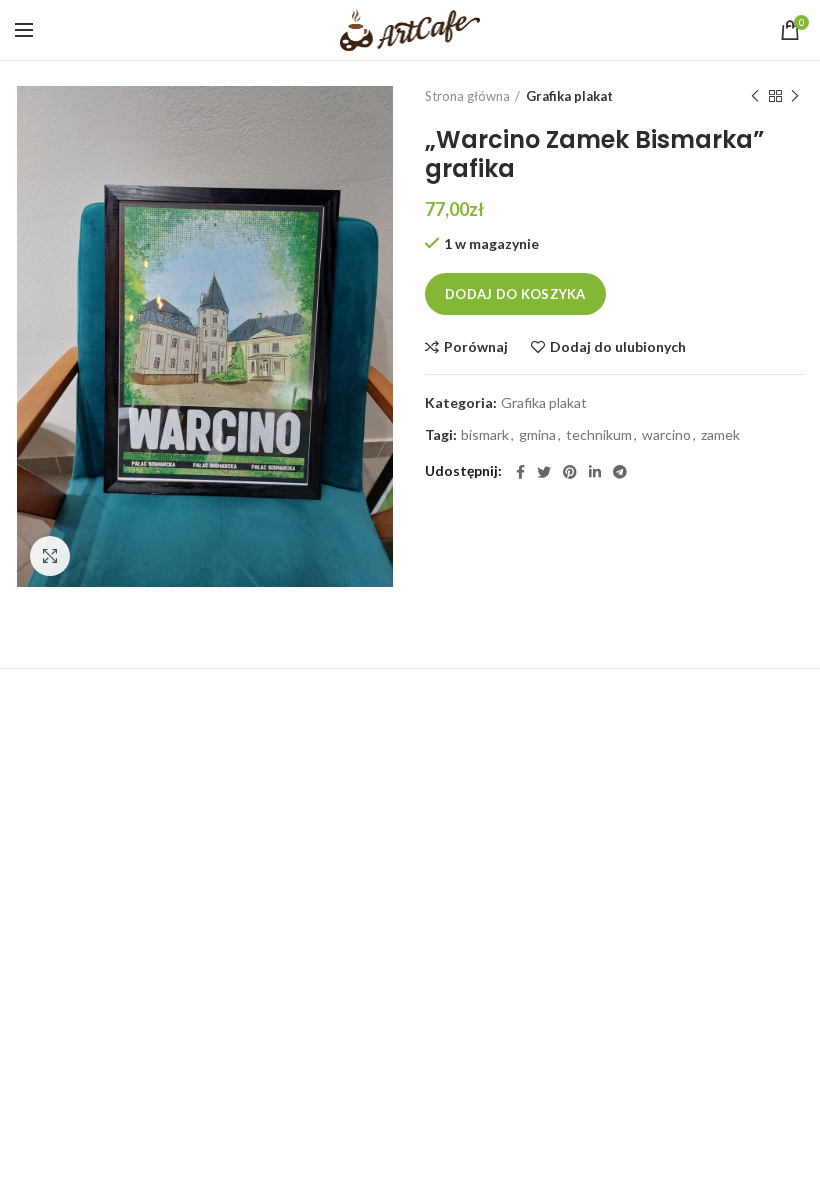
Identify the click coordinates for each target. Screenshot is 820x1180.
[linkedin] (595, 472)
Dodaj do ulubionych (618, 347)
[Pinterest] (570, 472)
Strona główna (467, 96)
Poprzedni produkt (755, 96)
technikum (599, 435)
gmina (537, 435)
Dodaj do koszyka (515, 294)
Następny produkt (795, 96)
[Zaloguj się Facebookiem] (520, 472)
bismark (485, 435)
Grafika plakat (569, 96)
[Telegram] (620, 472)
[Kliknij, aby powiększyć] (50, 556)
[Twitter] (544, 472)
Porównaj (476, 347)
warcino (666, 435)
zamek (720, 435)
